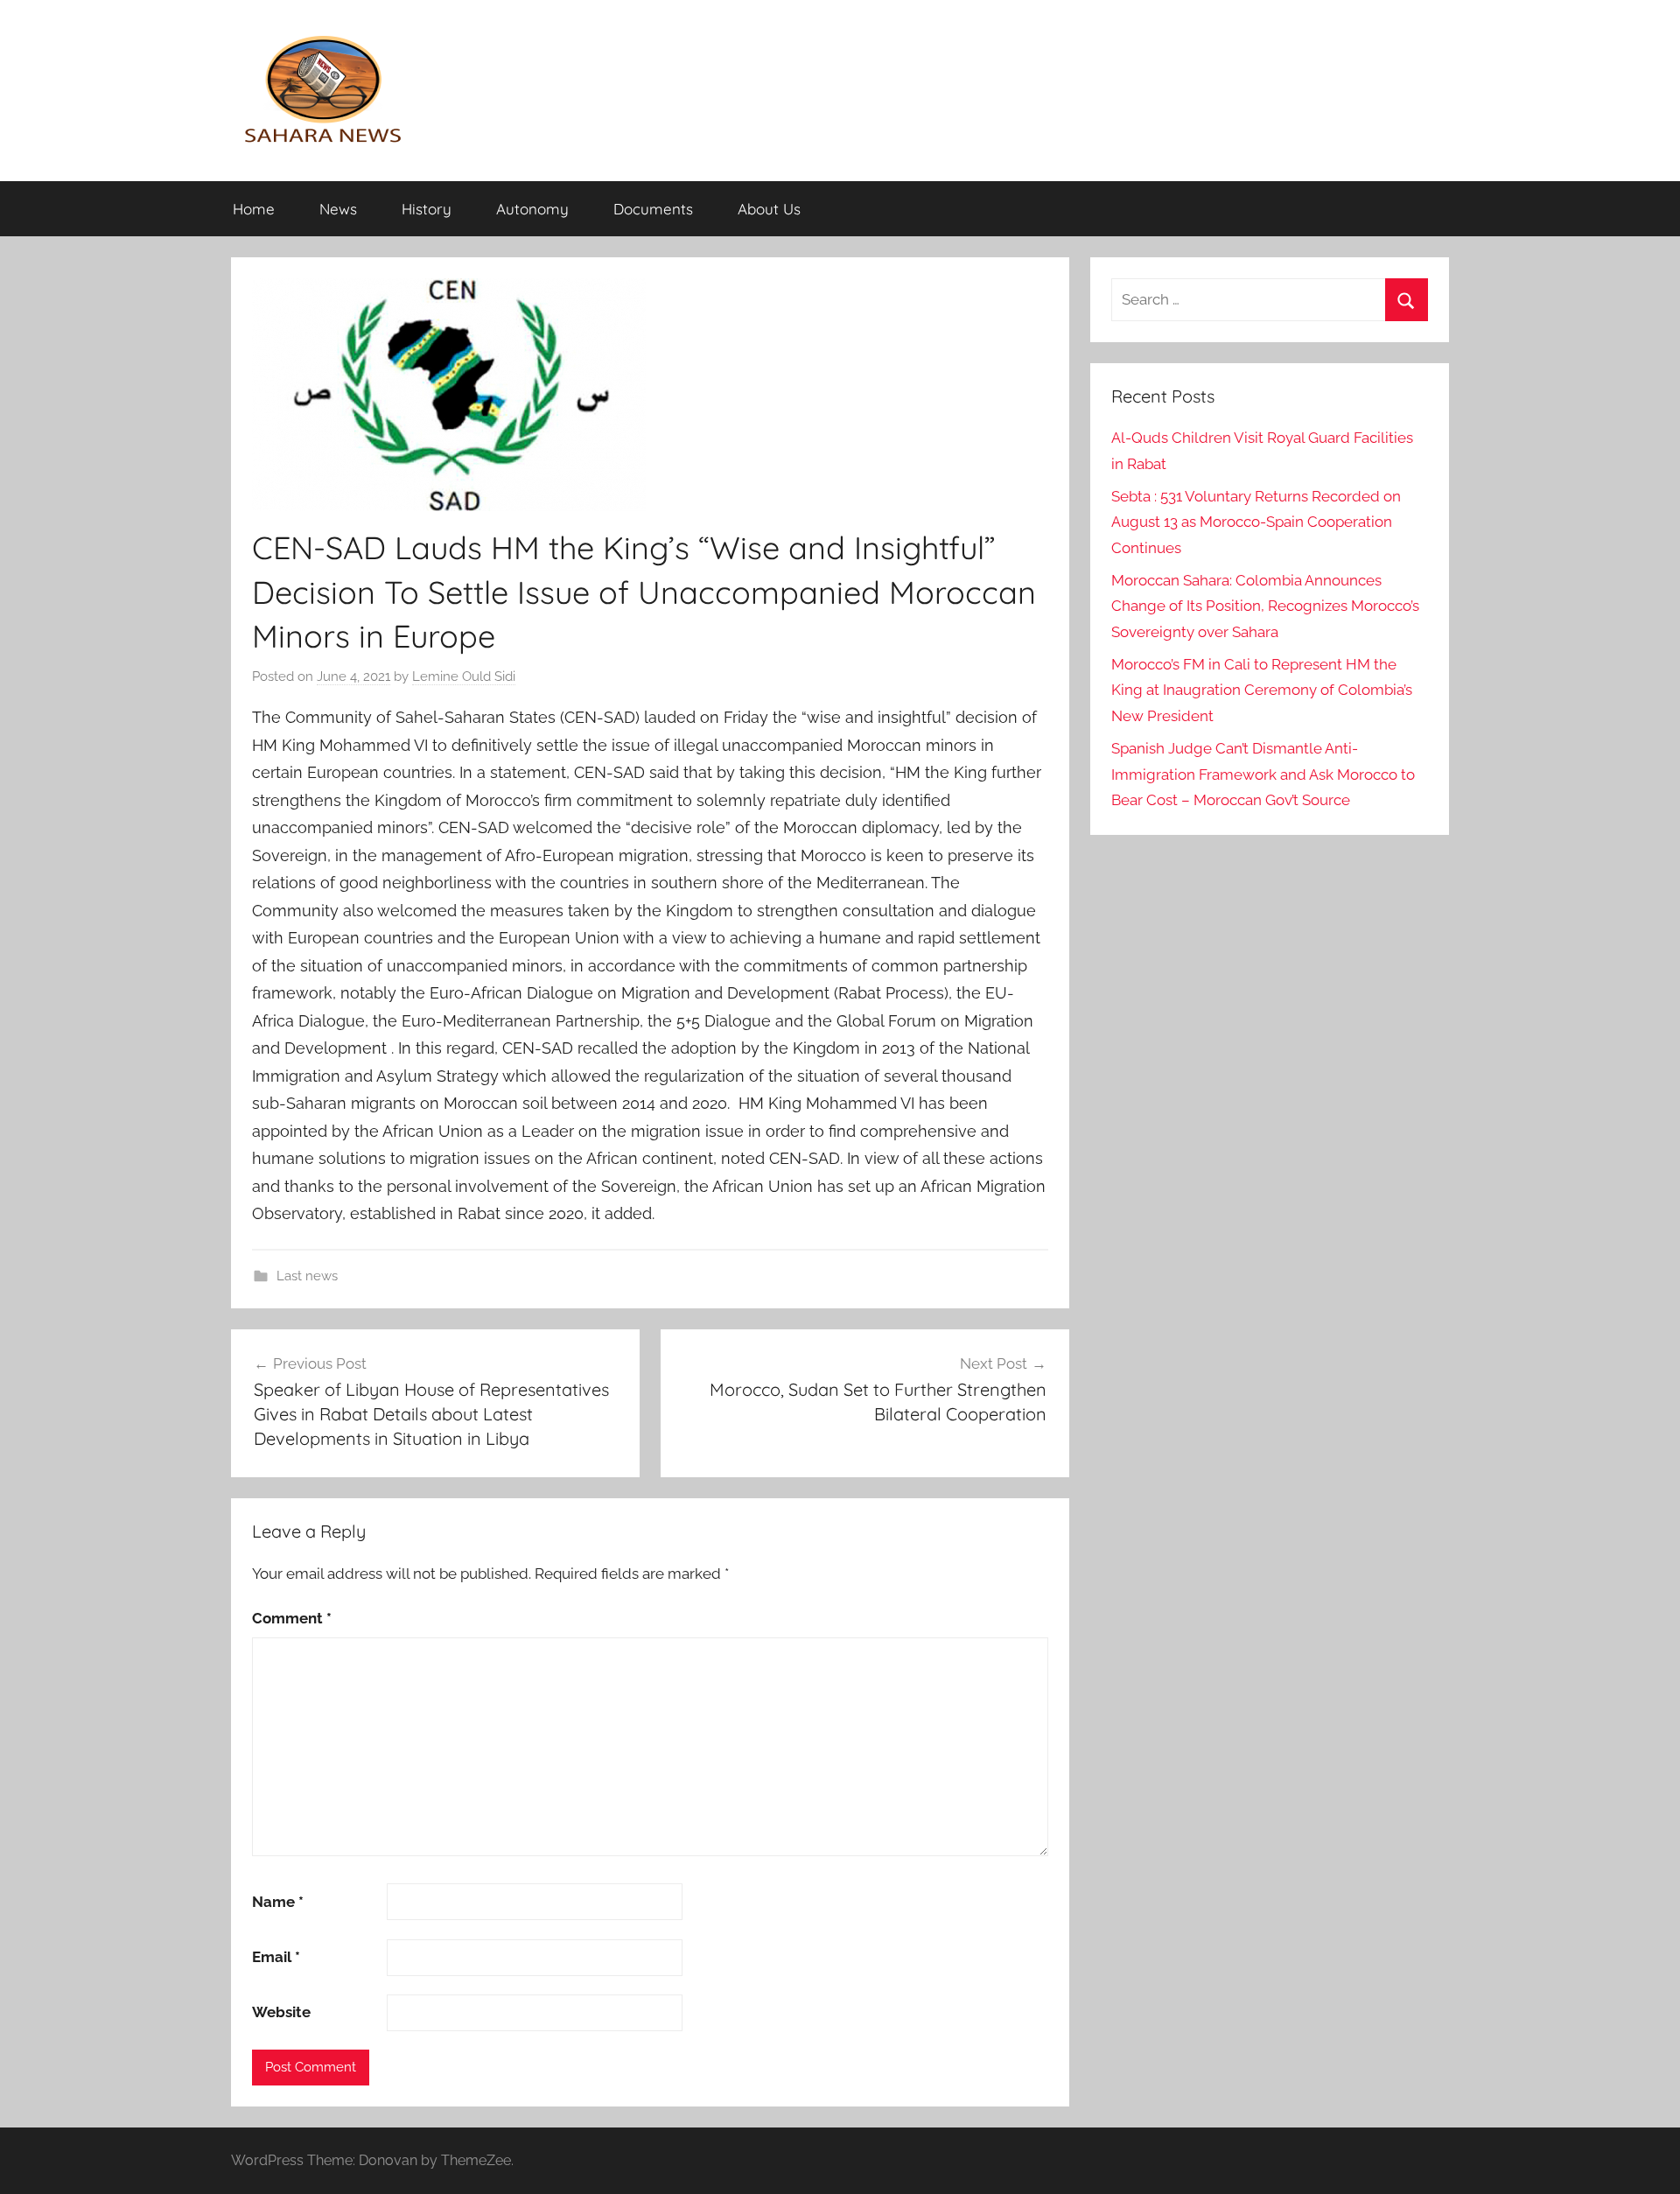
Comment (292, 1618)
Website (281, 2012)
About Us (769, 209)
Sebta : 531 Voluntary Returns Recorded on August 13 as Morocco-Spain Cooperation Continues (1256, 522)
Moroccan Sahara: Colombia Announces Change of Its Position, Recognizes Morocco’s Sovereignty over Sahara (1265, 606)
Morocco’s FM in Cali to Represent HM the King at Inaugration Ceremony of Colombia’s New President (1262, 690)
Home (254, 209)
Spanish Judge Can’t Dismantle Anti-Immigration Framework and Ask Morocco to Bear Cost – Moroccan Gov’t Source (1263, 775)
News (338, 209)
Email (276, 1957)
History (427, 209)
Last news (307, 1276)
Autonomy (532, 209)
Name (278, 1902)
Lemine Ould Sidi (464, 676)
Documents (653, 209)
